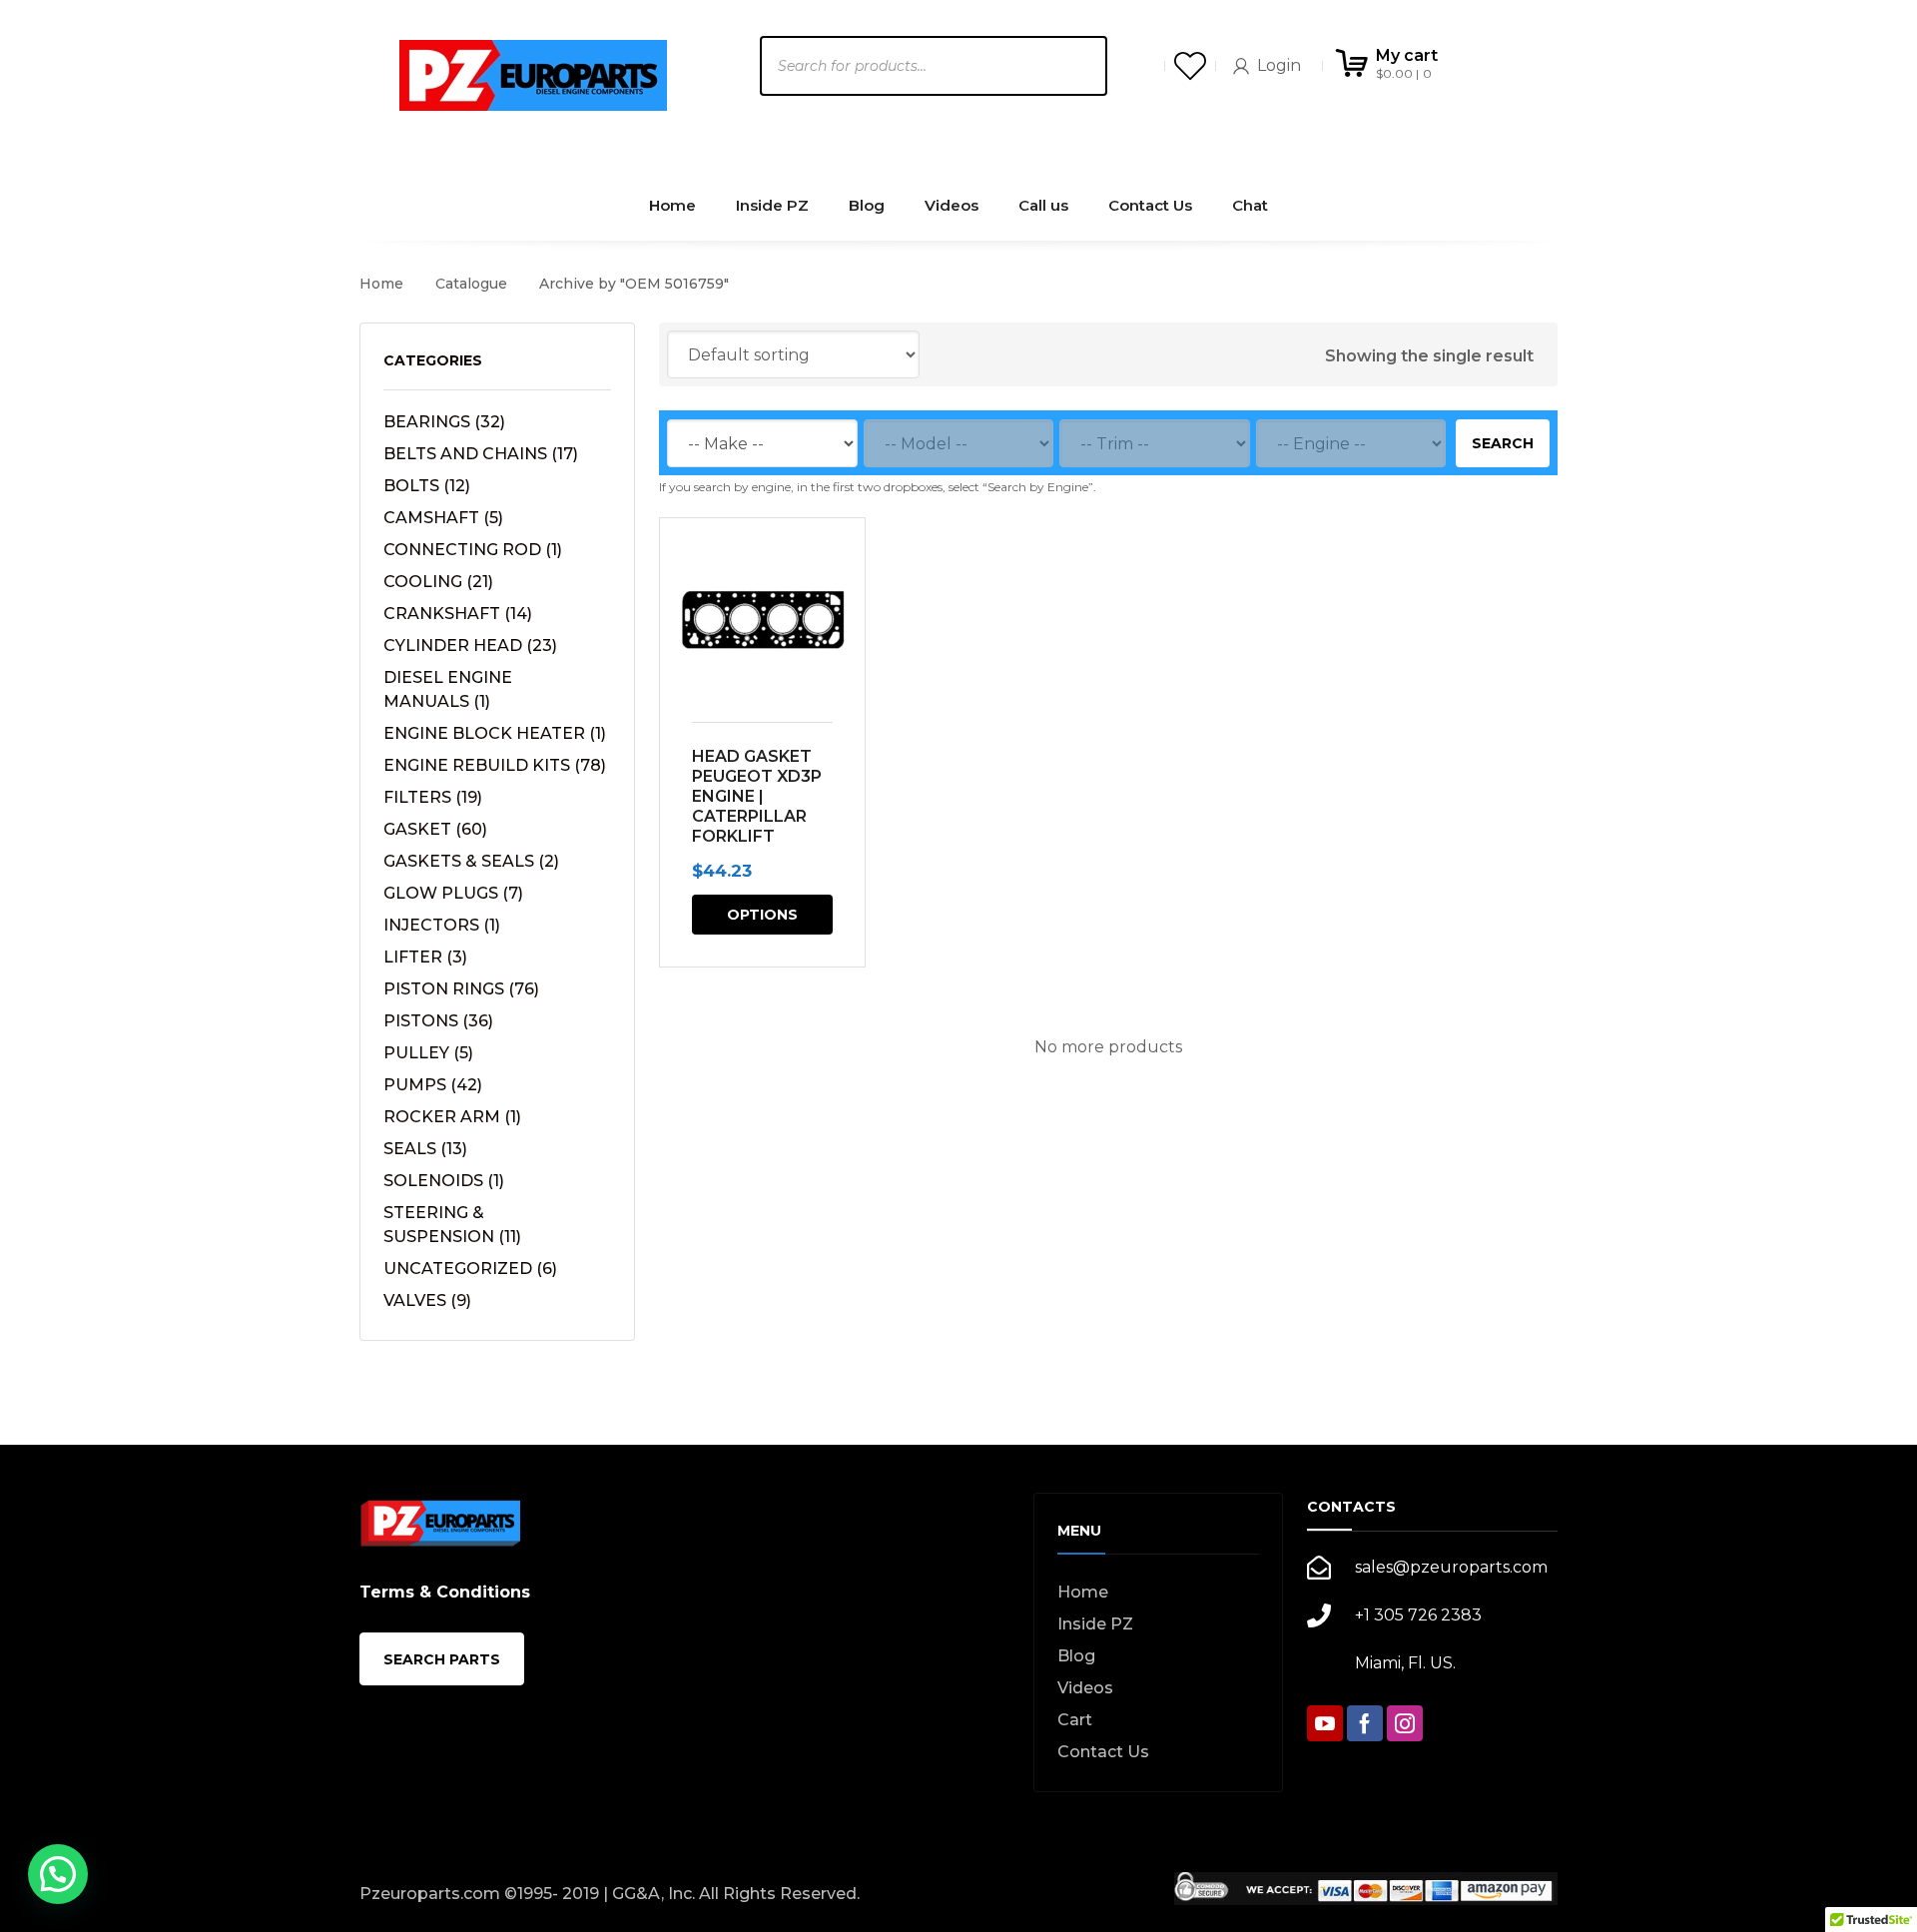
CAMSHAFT (443, 518)
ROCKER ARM (452, 1117)
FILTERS (433, 797)
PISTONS (438, 1021)
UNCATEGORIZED (470, 1269)
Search (1503, 443)
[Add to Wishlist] (837, 562)
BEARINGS (444, 422)
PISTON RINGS (461, 989)
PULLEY (428, 1053)
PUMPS (433, 1085)
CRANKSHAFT (458, 614)
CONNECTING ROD (473, 550)
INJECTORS (442, 925)
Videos (1085, 1688)
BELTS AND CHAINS (481, 454)
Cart (1075, 1720)
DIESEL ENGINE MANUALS (448, 689)
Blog (1076, 1656)
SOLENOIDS (444, 1181)
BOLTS (427, 486)
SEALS (425, 1149)
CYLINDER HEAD (470, 645)
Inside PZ (1095, 1624)
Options (762, 915)
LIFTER (425, 957)
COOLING (438, 582)
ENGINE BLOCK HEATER (495, 733)
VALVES (427, 1300)
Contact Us (1103, 1752)
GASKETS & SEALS (471, 861)
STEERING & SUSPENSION (452, 1225)
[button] (58, 1874)
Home (381, 284)
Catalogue (471, 284)
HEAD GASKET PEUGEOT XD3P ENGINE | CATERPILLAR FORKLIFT (757, 796)
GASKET (435, 829)
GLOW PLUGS (453, 893)
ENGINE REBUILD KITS (495, 765)
